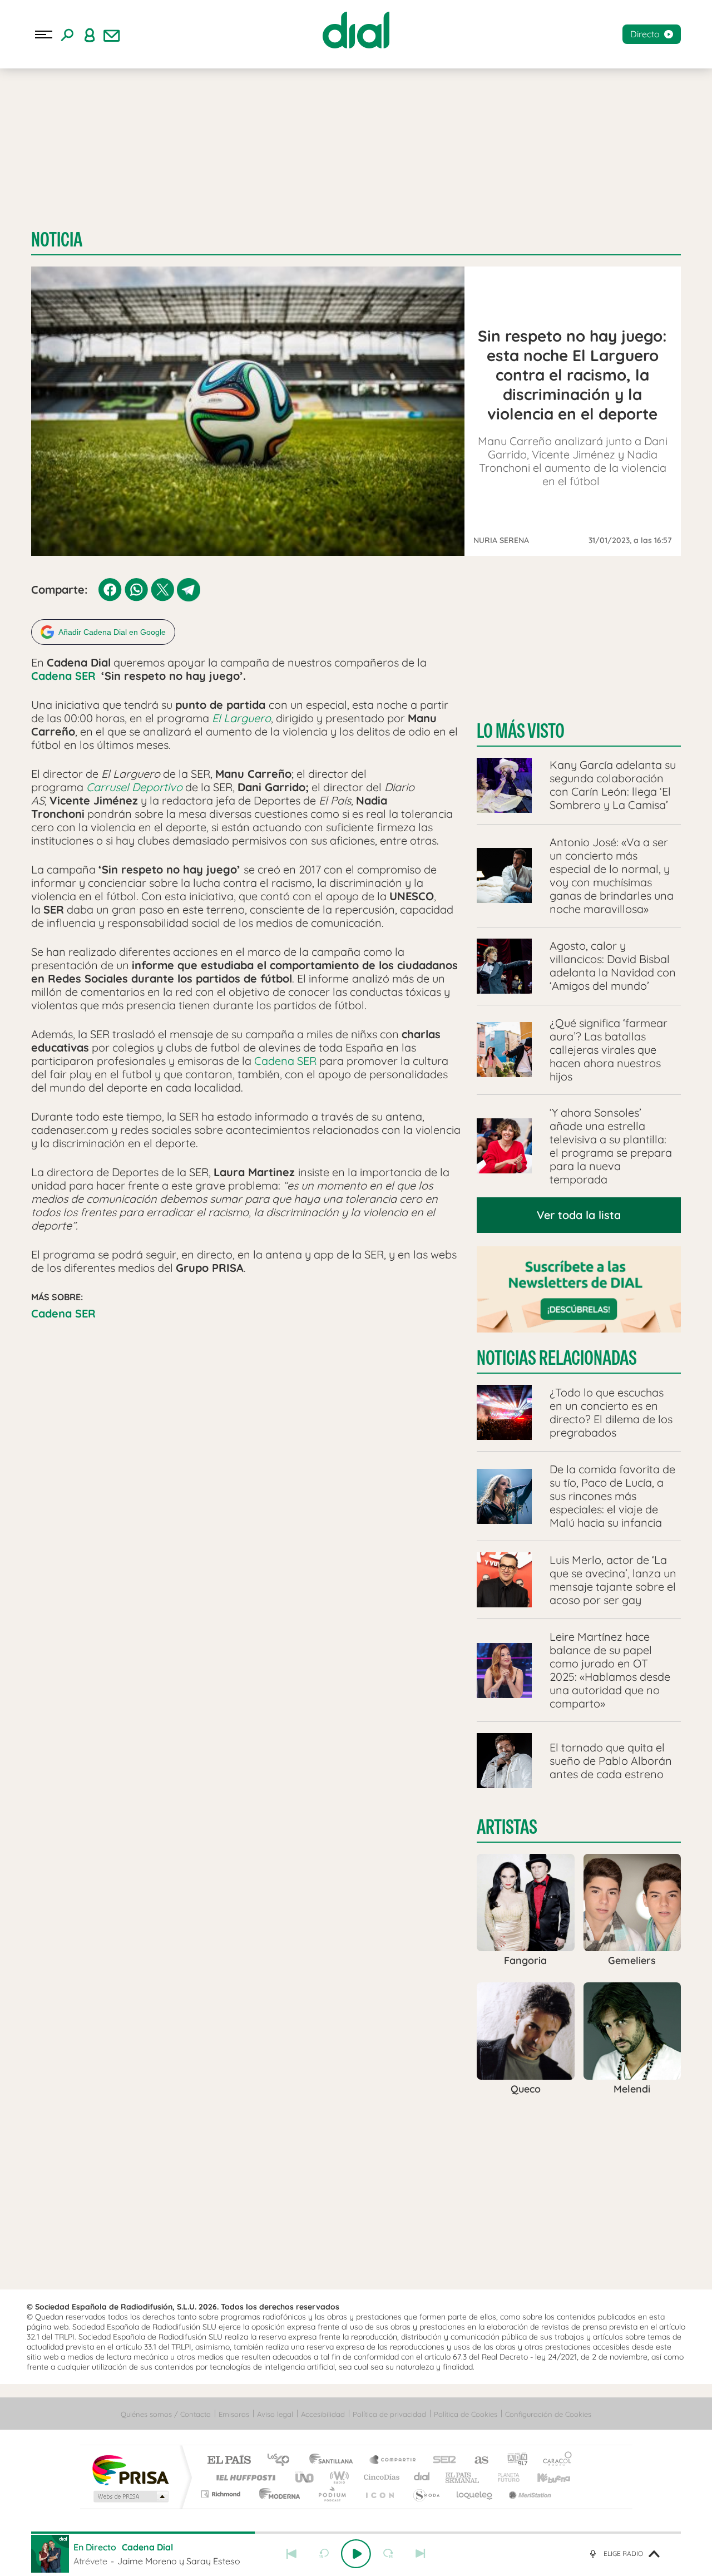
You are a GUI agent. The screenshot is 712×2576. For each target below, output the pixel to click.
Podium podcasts (332, 2494)
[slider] (356, 2533)
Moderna (277, 2494)
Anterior (291, 2554)
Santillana (334, 2461)
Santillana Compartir (393, 2461)
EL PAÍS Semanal (463, 2477)
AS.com (476, 2461)
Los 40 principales (282, 2461)
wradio (337, 2477)
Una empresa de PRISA (130, 2469)
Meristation (528, 2494)
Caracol (554, 2461)
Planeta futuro (504, 2477)
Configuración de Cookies (548, 2414)
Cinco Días (380, 2477)
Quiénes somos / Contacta (166, 2414)
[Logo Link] (356, 30)
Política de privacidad (389, 2414)
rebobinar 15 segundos (324, 2554)
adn (513, 2461)
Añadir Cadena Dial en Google (112, 632)
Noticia (57, 240)
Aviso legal (275, 2414)
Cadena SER (63, 676)
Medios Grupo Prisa (130, 2496)
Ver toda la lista (579, 1215)
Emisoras (234, 2414)
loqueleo (475, 2494)
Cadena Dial (422, 2477)
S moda (426, 2494)
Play (356, 2554)
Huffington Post (244, 2477)
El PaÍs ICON (379, 2494)
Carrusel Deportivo (134, 787)
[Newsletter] (112, 34)
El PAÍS (229, 2461)
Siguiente (421, 2554)
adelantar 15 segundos (388, 2554)
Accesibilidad (323, 2414)
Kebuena (544, 2477)
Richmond (222, 2494)
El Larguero (241, 718)
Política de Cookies (466, 2414)
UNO (305, 2477)
